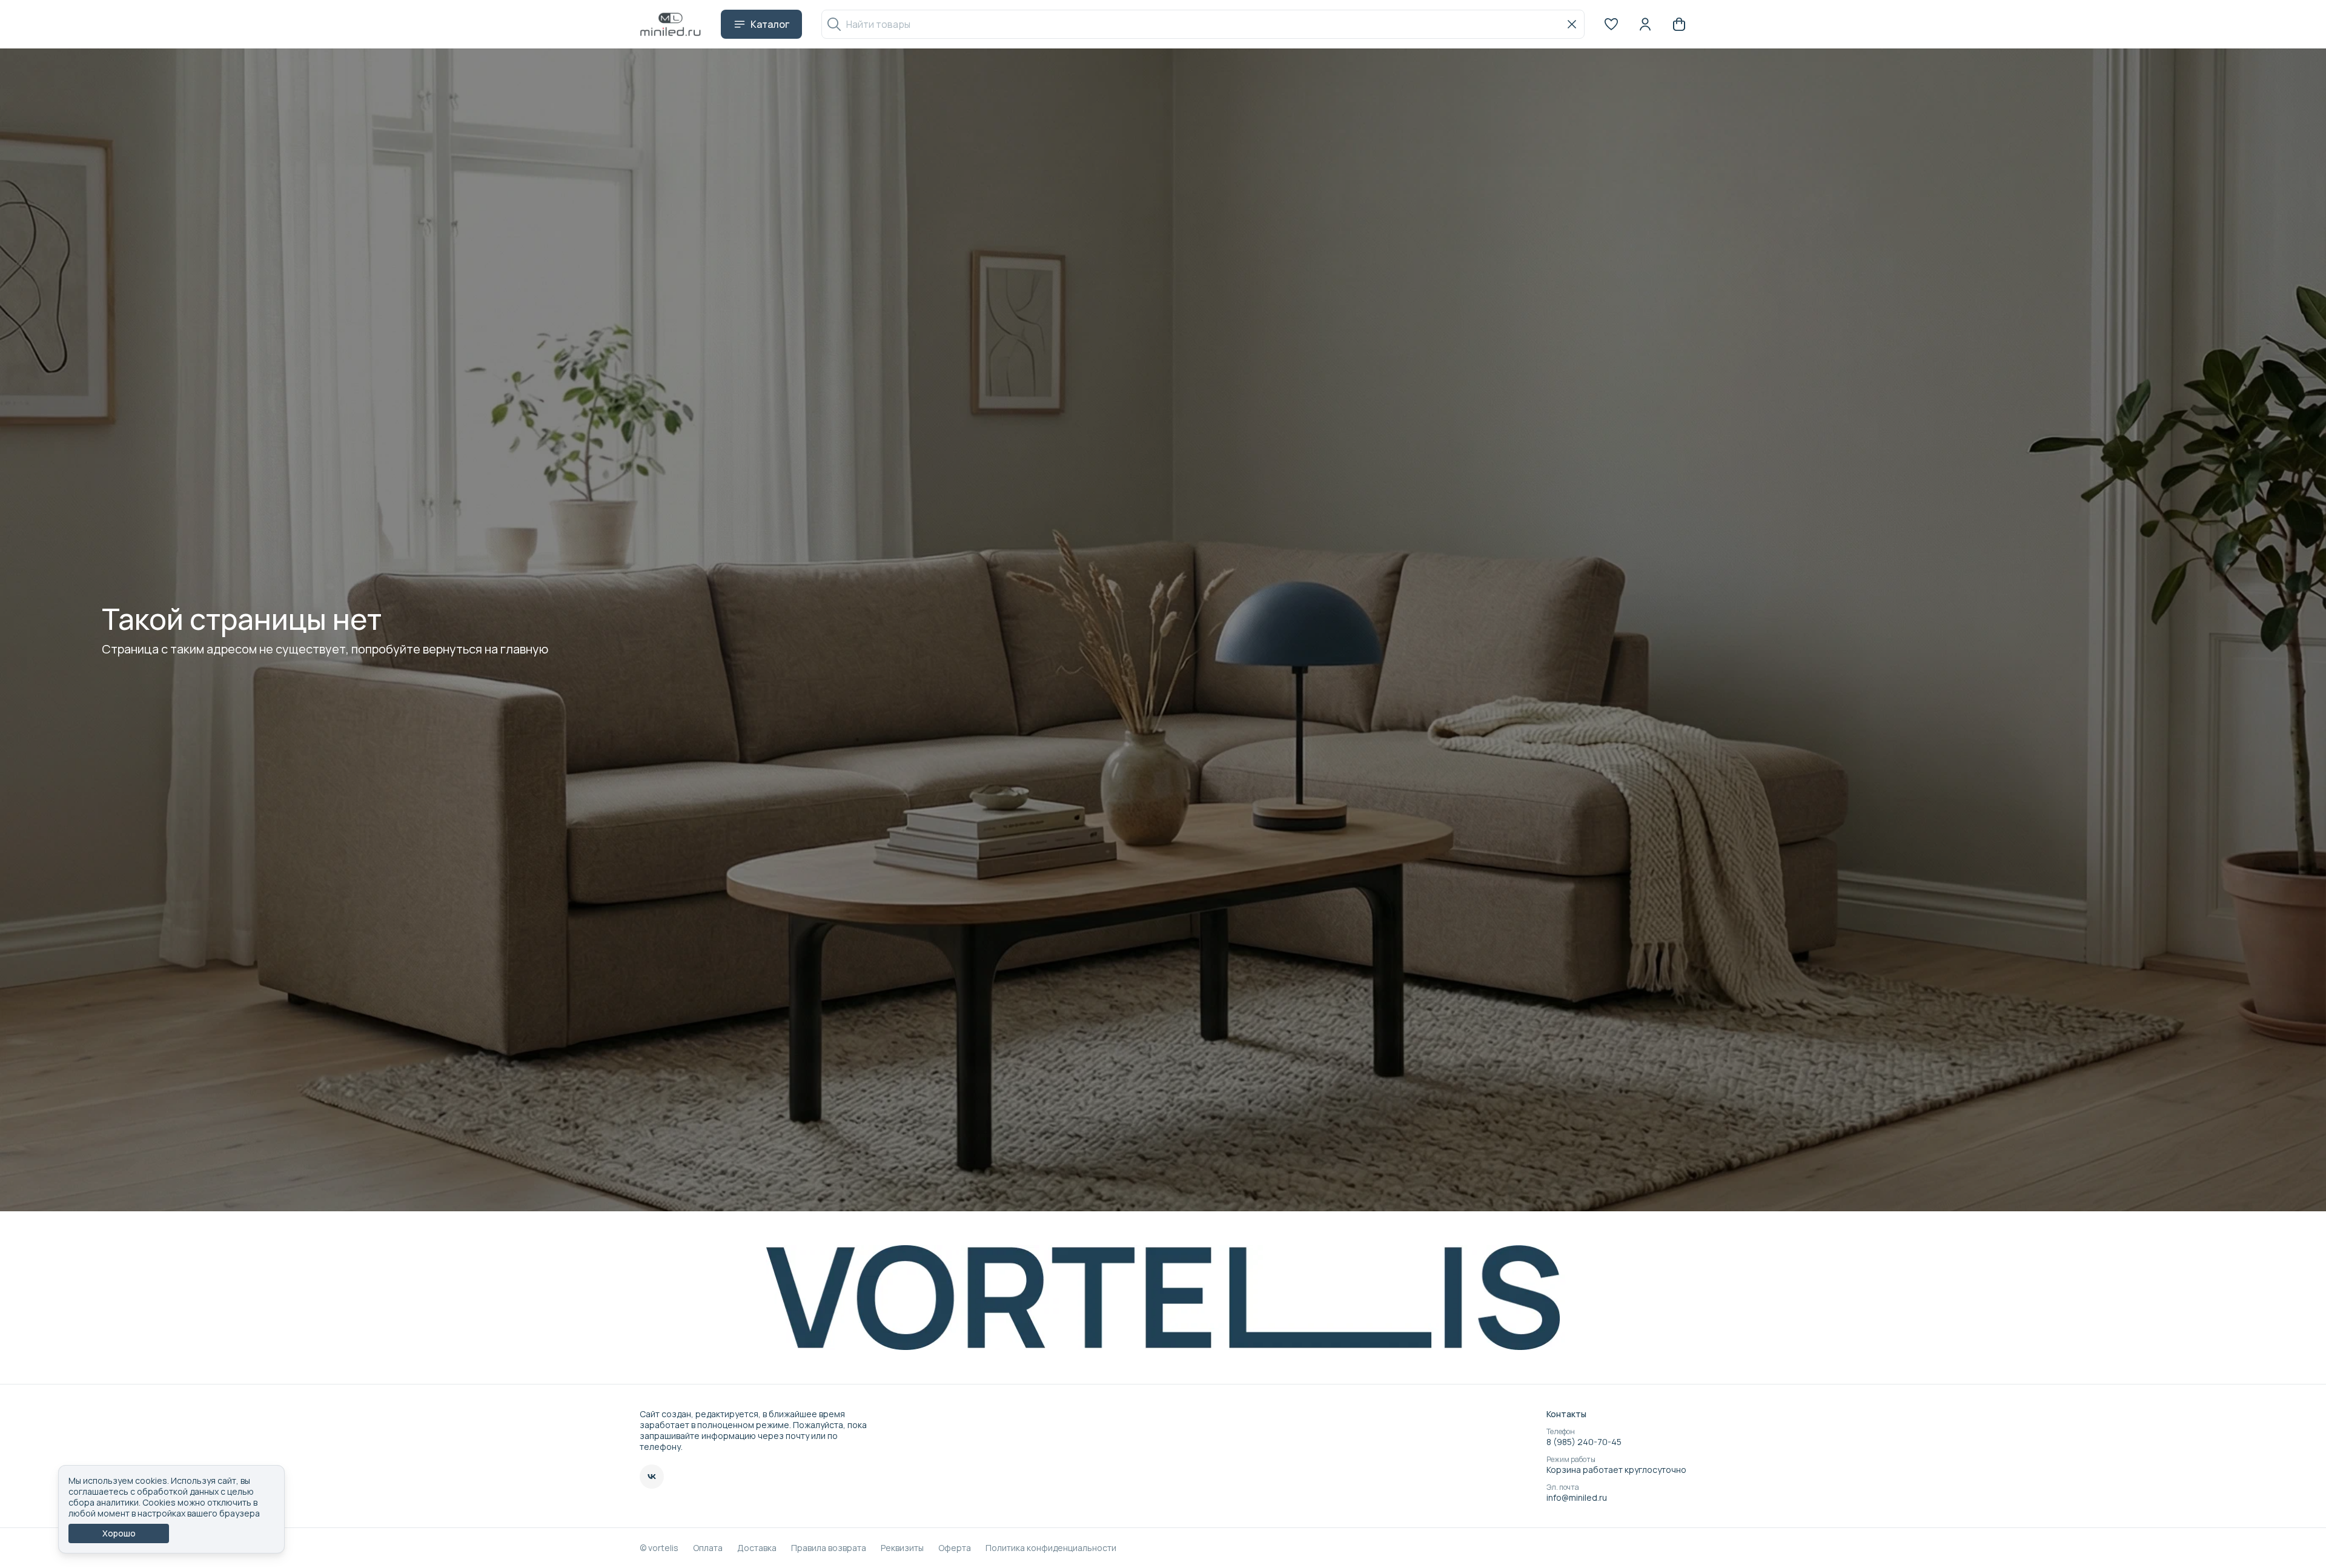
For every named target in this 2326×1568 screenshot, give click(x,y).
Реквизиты (902, 1548)
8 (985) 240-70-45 (1584, 1442)
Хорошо (119, 1533)
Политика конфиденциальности (1051, 1548)
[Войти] (1645, 24)
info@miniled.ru (1577, 1498)
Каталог (770, 24)
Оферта (955, 1548)
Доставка (757, 1548)
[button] (1611, 24)
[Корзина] (1679, 24)
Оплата (708, 1548)
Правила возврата (829, 1548)
